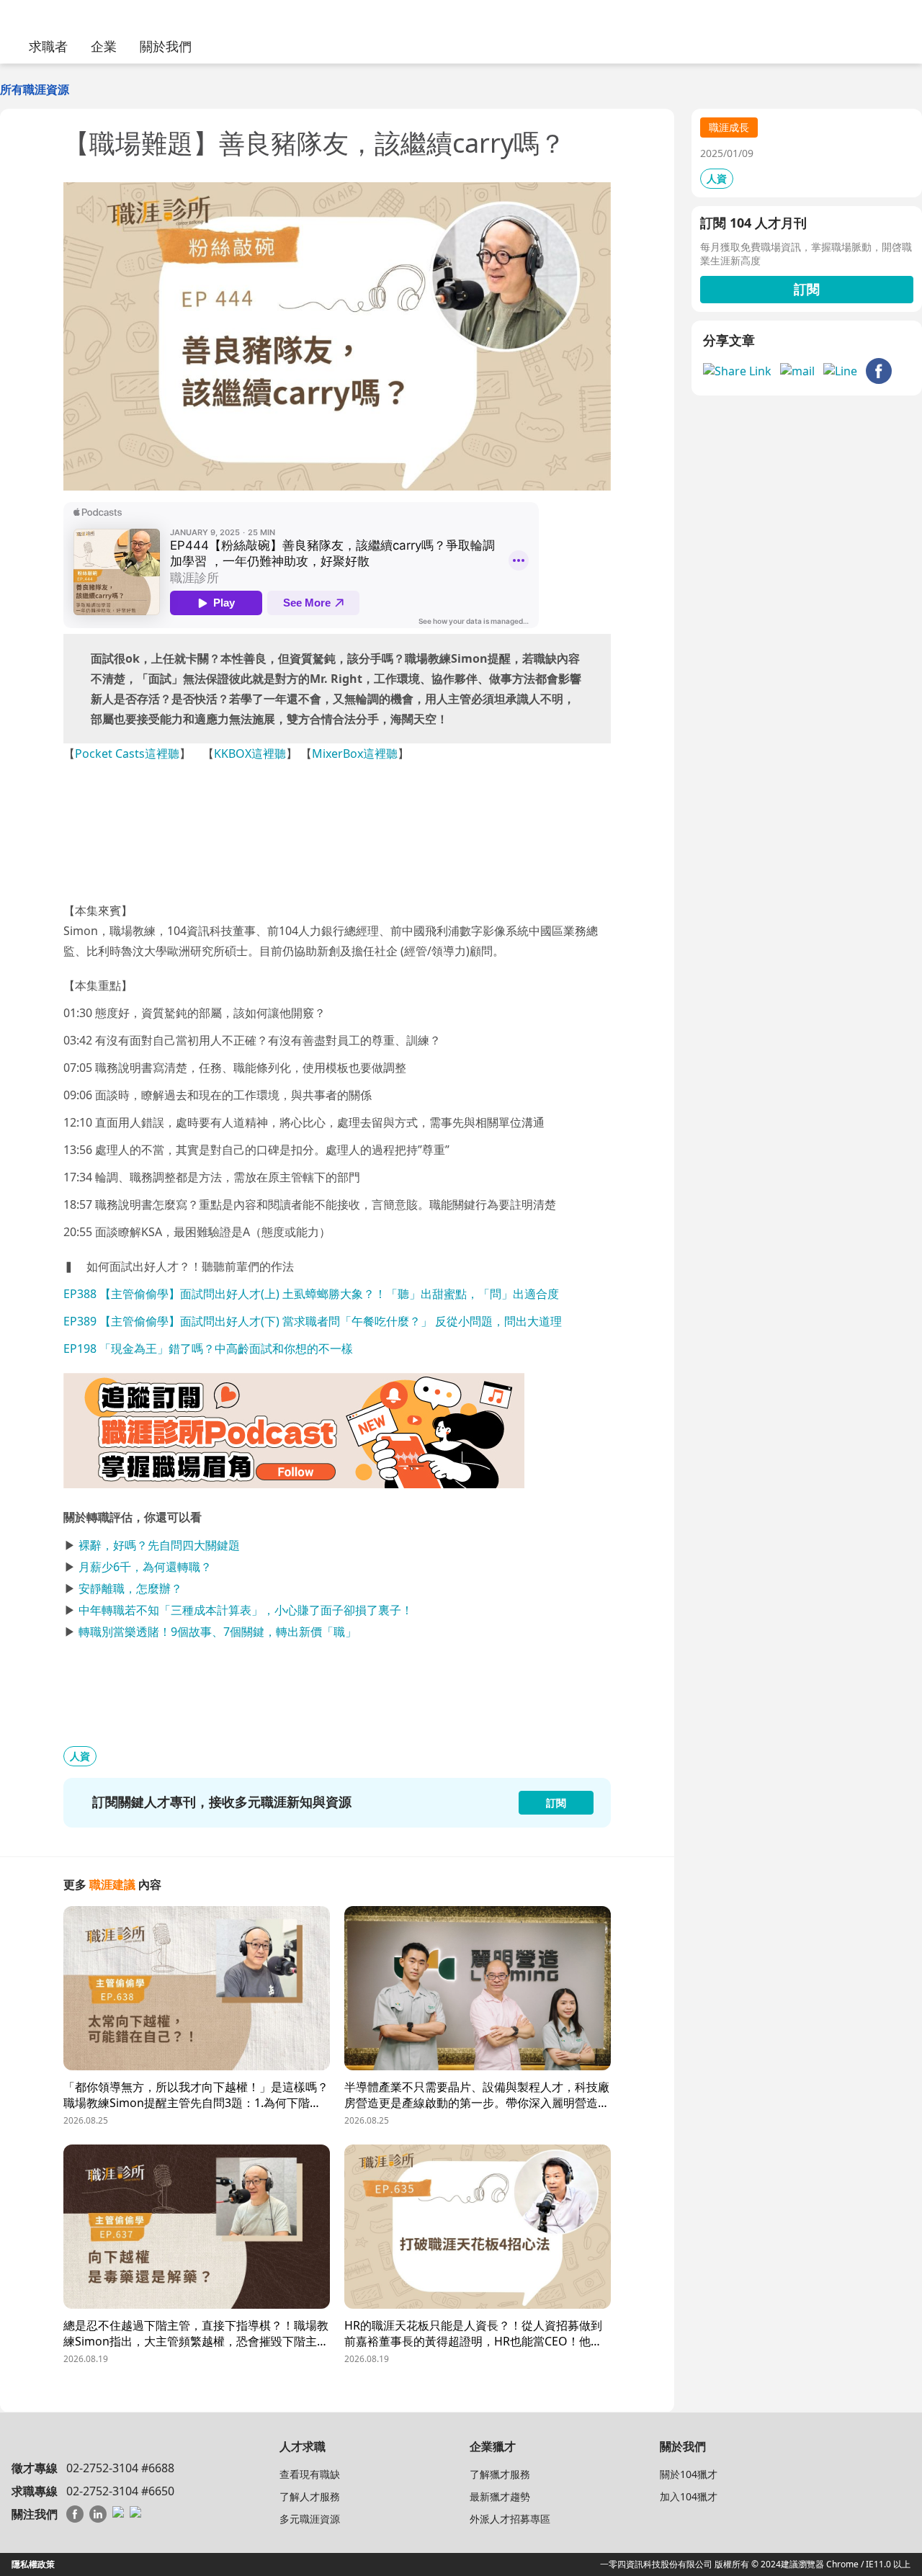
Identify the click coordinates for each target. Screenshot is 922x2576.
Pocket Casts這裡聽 (127, 753)
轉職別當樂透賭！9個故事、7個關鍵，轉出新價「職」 (218, 1632)
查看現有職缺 (310, 2474)
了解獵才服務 (500, 2474)
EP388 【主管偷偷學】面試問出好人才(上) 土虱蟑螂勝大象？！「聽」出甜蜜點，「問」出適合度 (311, 1294)
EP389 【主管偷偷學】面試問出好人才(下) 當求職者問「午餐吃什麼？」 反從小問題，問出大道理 (313, 1321)
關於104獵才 (689, 2474)
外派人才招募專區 (510, 2519)
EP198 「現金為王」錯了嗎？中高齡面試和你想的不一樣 (208, 1349)
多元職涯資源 (310, 2519)
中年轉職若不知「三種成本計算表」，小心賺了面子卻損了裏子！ (246, 1610)
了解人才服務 (310, 2496)
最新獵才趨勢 (500, 2496)
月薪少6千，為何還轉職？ (145, 1567)
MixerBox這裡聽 (355, 753)
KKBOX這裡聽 (250, 753)
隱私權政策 (33, 2564)
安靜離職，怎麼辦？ (130, 1588)
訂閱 (807, 289)
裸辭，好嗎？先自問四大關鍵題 (159, 1545)
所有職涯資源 (35, 89)
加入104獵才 (689, 2496)
